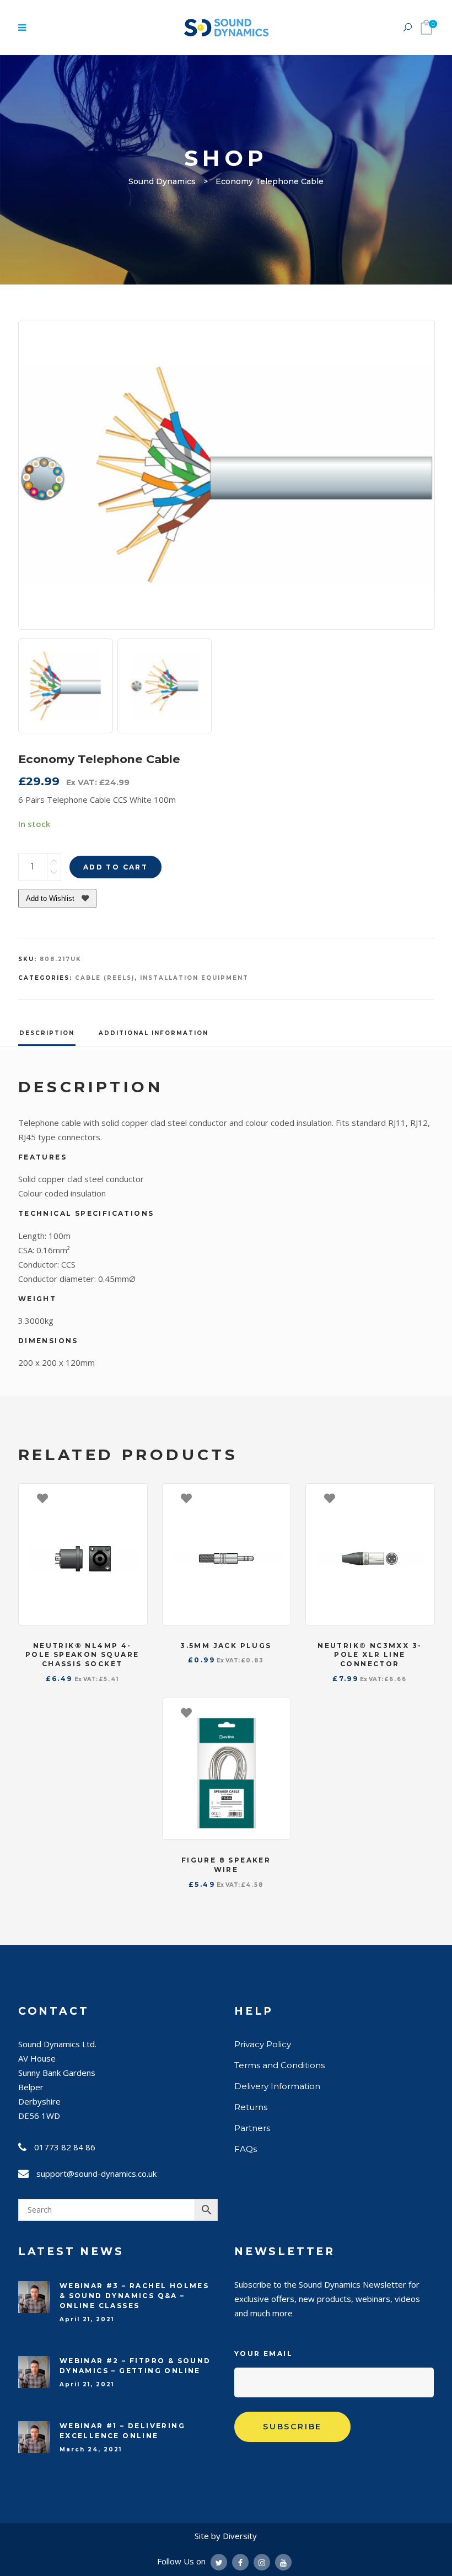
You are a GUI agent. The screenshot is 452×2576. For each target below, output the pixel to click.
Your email (263, 2354)
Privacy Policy (263, 2044)
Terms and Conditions (279, 2065)
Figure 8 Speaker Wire (226, 1865)
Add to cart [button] (133, 1498)
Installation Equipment (194, 978)
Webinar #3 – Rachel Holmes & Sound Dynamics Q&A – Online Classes (134, 2296)
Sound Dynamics (162, 181)
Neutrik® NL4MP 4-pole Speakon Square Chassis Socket (82, 1655)
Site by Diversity (226, 2536)
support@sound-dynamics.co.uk (96, 2173)
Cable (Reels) (105, 978)
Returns (251, 2107)
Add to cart (115, 867)
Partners (252, 2128)
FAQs (246, 2149)
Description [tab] (47, 1033)
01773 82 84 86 (65, 2147)
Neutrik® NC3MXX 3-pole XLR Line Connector (370, 1655)
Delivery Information (277, 2086)
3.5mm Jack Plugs (226, 1646)
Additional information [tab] (154, 1033)
